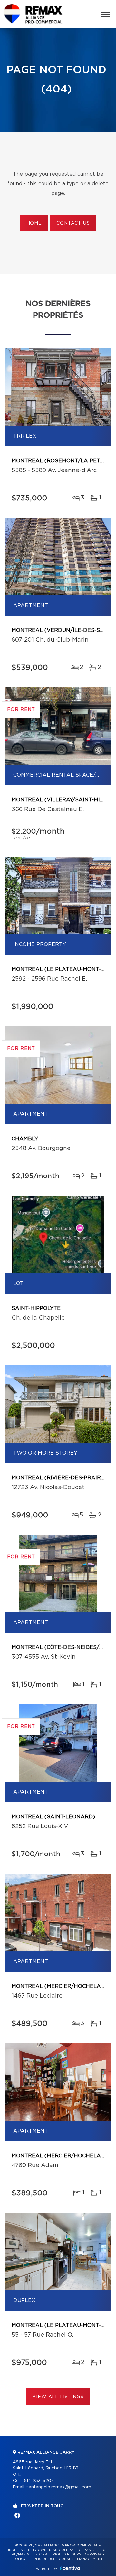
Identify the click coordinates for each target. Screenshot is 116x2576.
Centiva (70, 2568)
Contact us (73, 223)
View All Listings (58, 2397)
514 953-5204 (39, 2481)
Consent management (81, 2559)
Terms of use (42, 2559)
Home (34, 223)
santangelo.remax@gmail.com (59, 2487)
